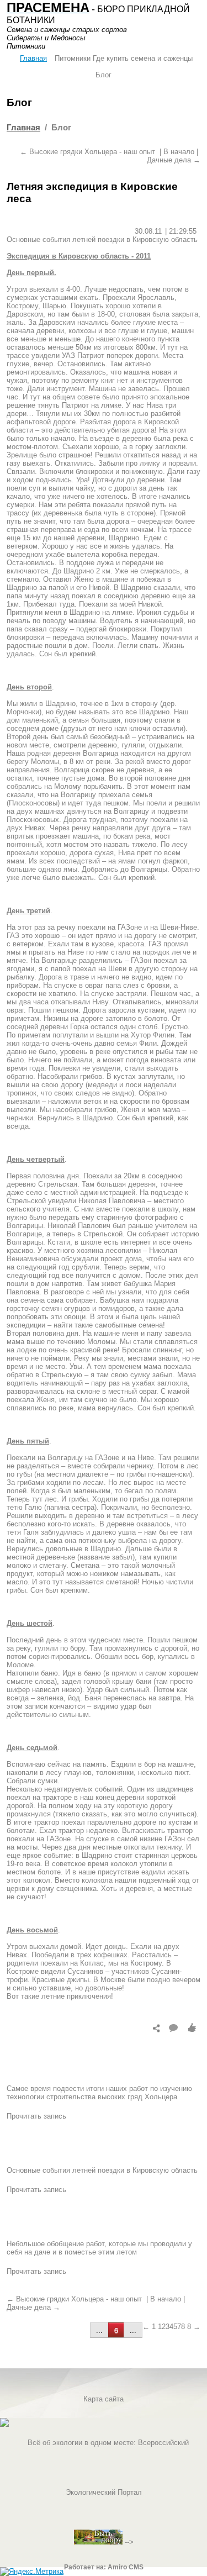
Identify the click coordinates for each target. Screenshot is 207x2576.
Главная (33, 58)
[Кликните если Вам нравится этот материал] (192, 2027)
